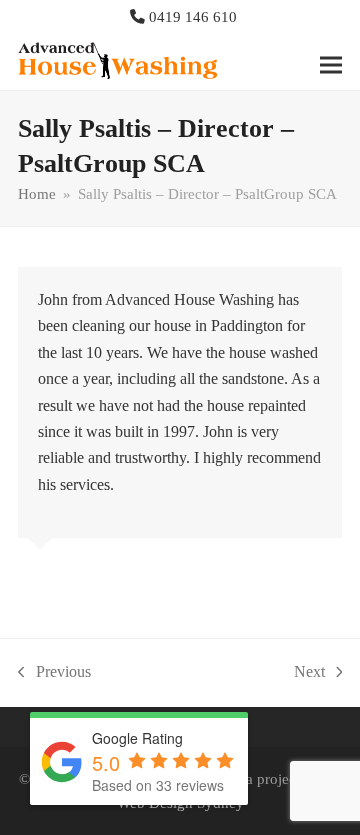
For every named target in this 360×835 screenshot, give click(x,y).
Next (309, 674)
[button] (331, 64)
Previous (54, 674)
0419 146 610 (193, 17)
